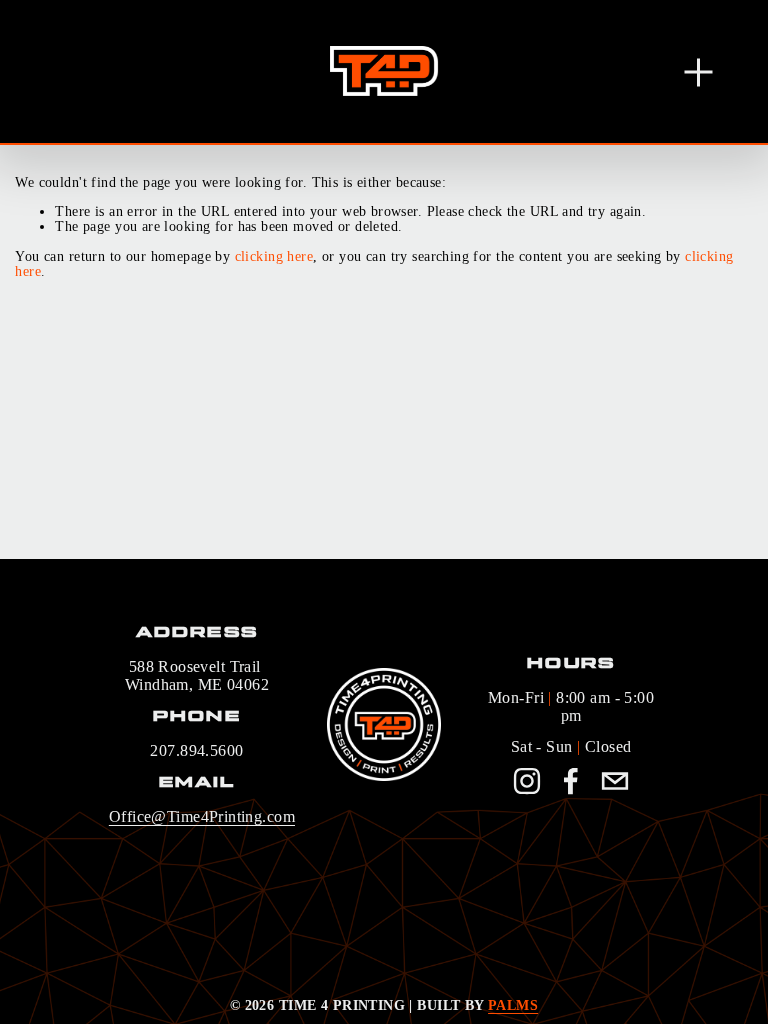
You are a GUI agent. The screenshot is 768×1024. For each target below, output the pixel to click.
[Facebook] (571, 781)
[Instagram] (527, 781)
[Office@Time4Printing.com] (615, 781)
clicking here (274, 256)
